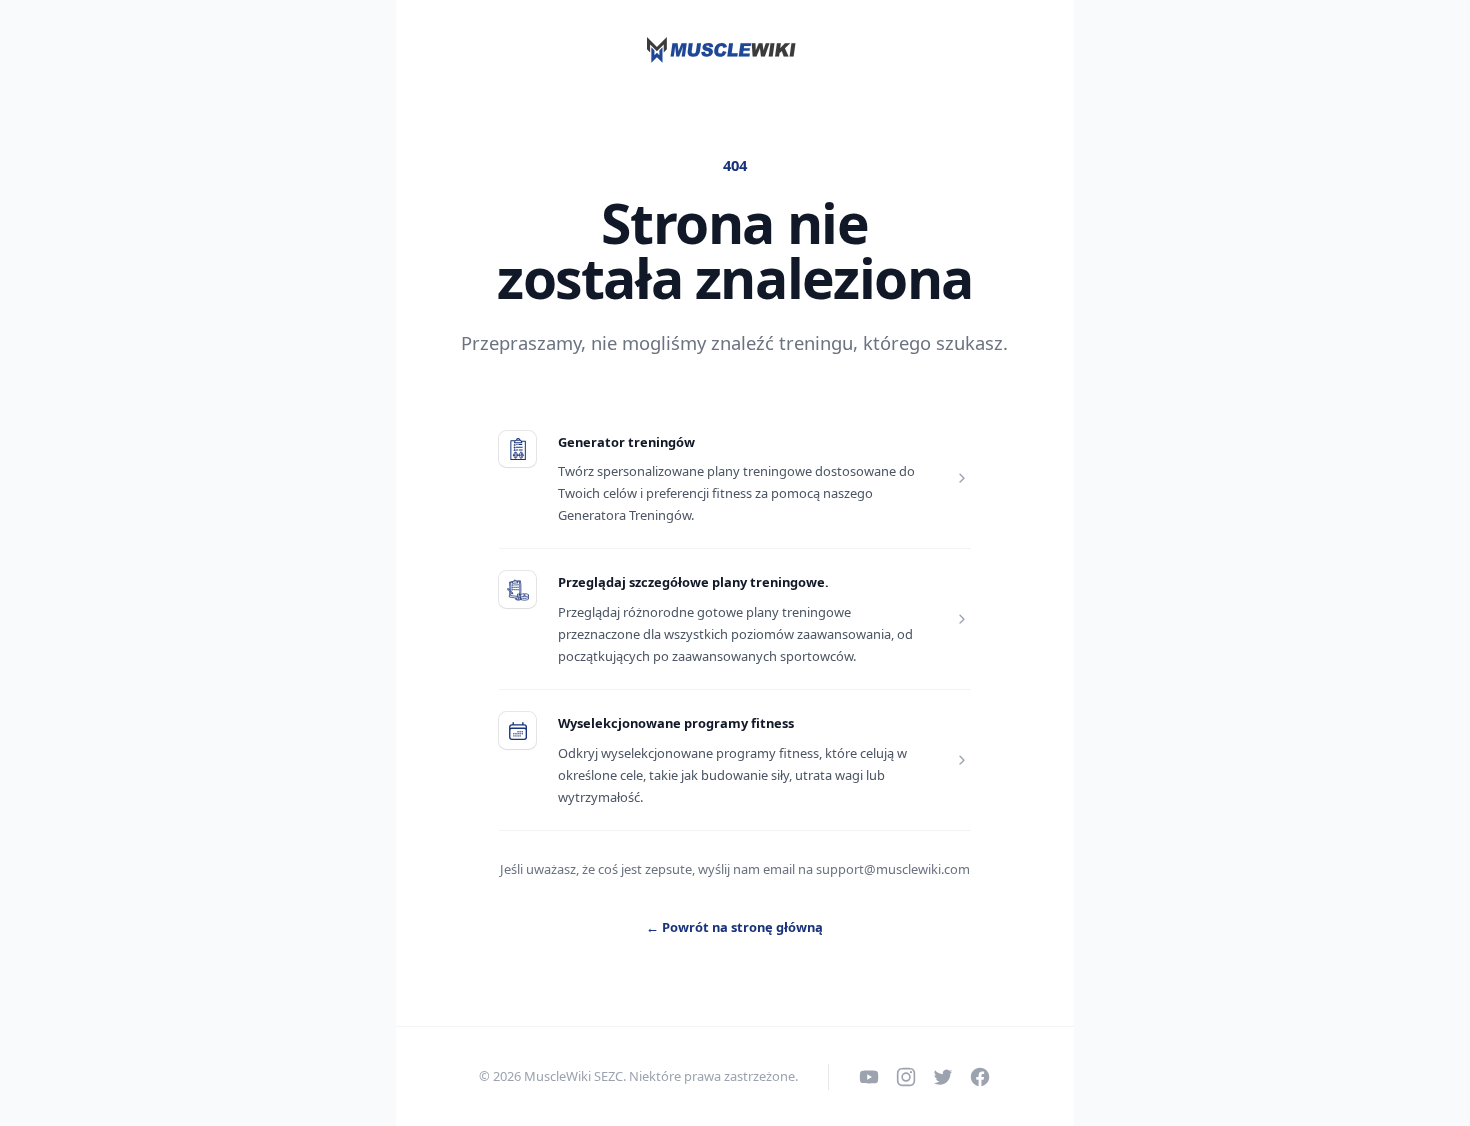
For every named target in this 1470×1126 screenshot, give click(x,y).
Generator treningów (626, 442)
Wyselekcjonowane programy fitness (676, 723)
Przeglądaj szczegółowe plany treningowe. (693, 582)
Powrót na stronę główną (734, 927)
